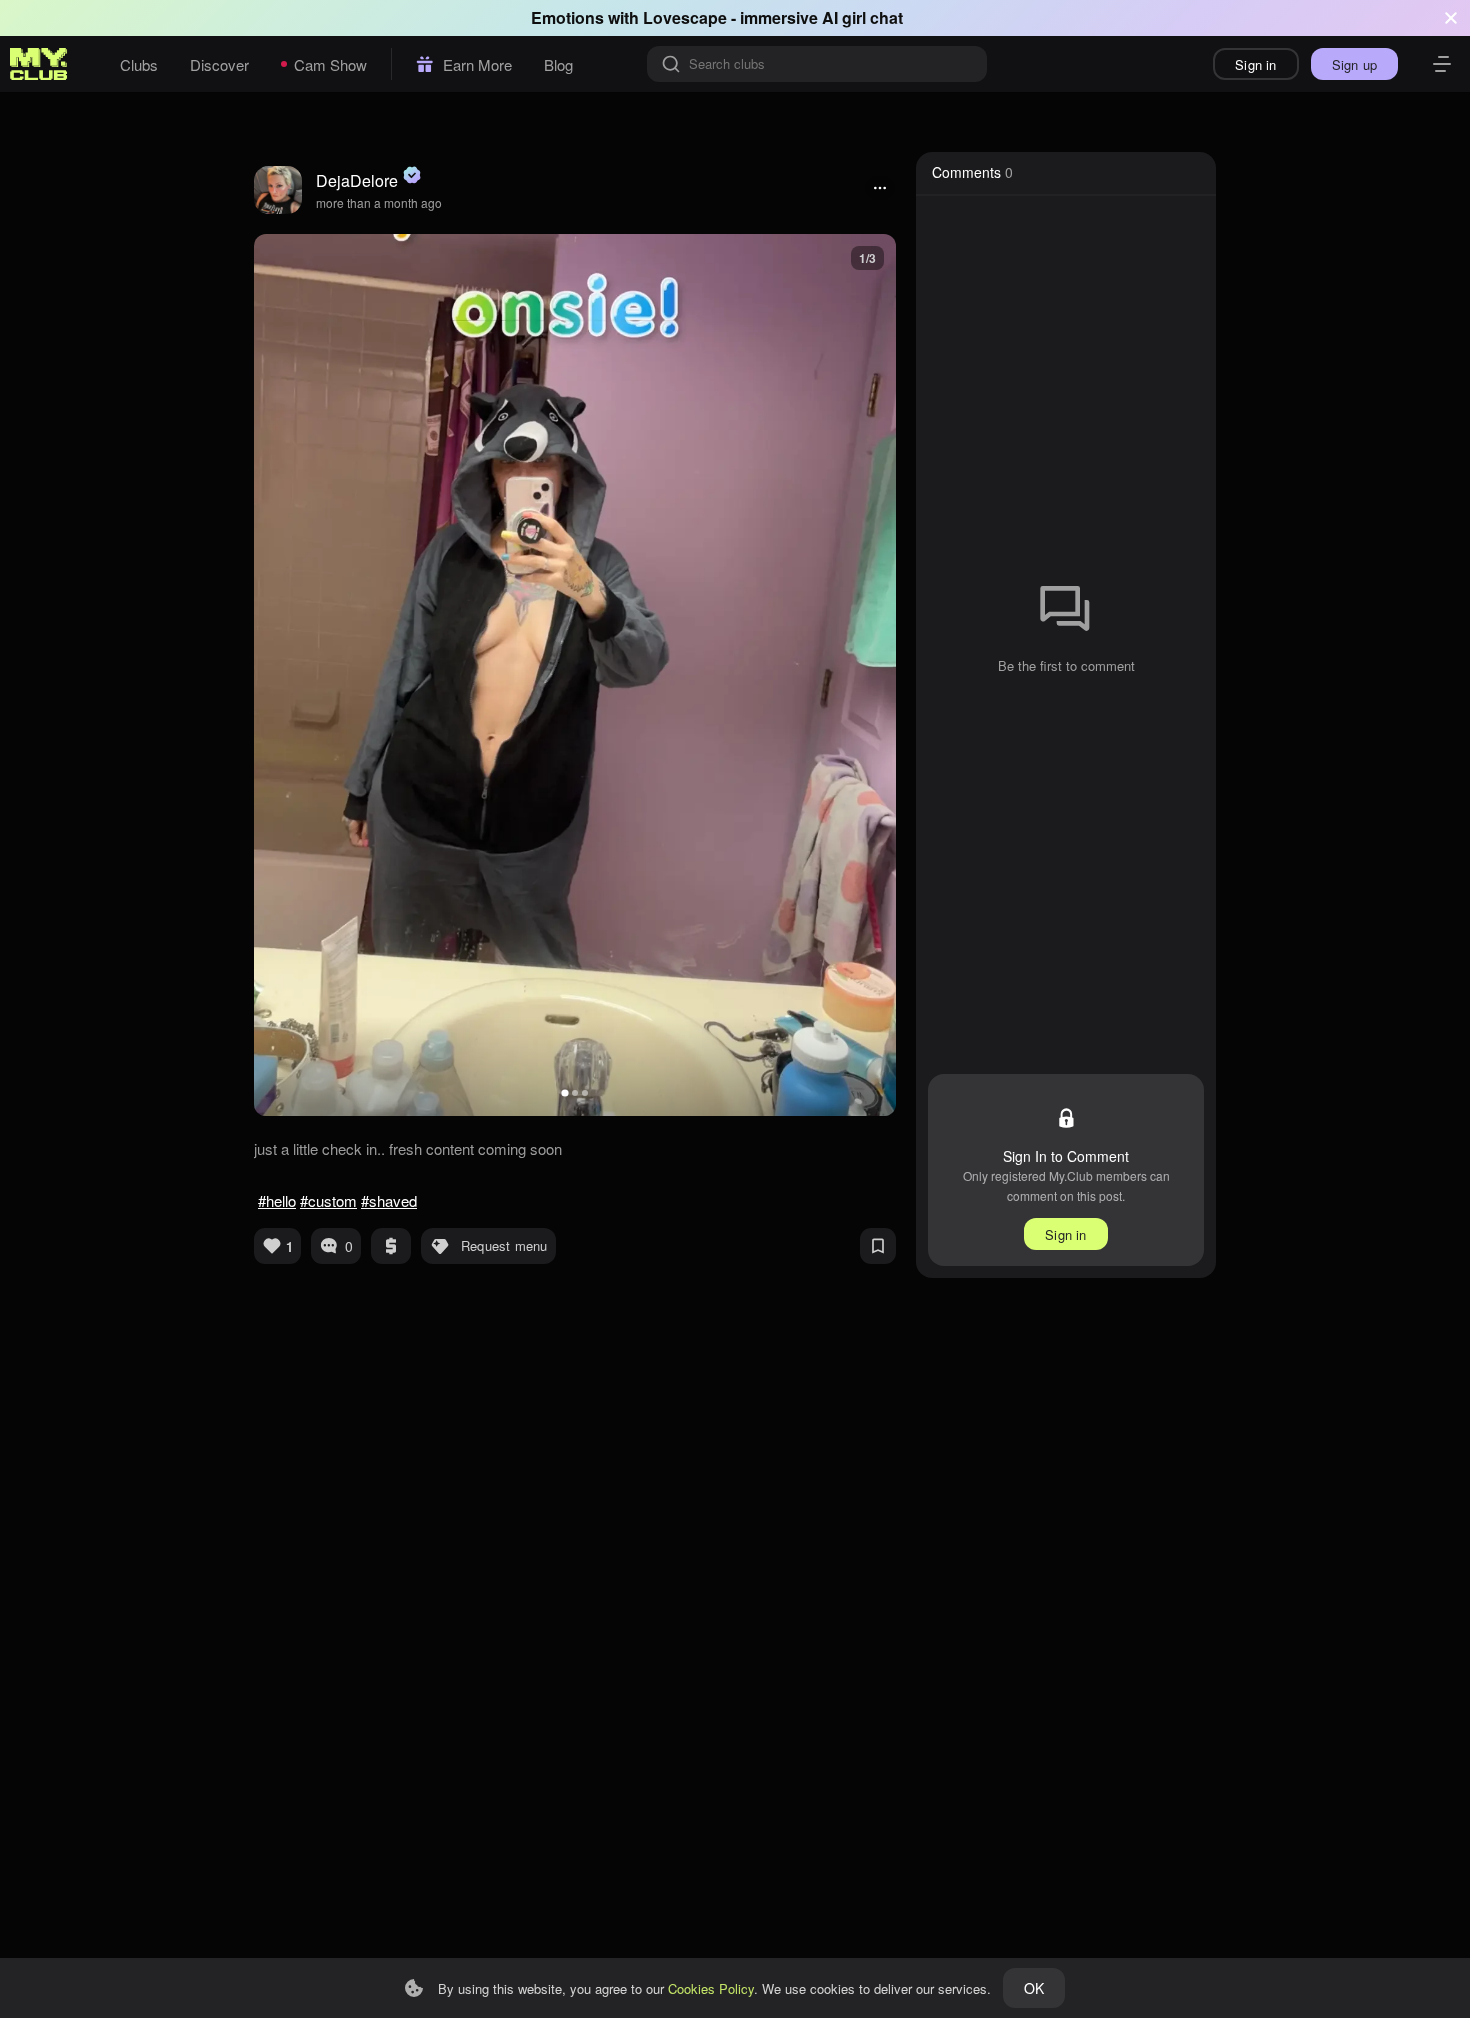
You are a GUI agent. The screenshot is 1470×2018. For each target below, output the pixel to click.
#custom (328, 1200)
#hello (277, 1200)
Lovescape (685, 17)
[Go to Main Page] (39, 64)
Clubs (139, 64)
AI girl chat (862, 17)
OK (1034, 1988)
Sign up (1354, 64)
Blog (558, 64)
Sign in (1255, 64)
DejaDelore (357, 180)
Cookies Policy (711, 1988)
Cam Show (330, 64)
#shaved (389, 1200)
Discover (219, 64)
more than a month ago (379, 202)
